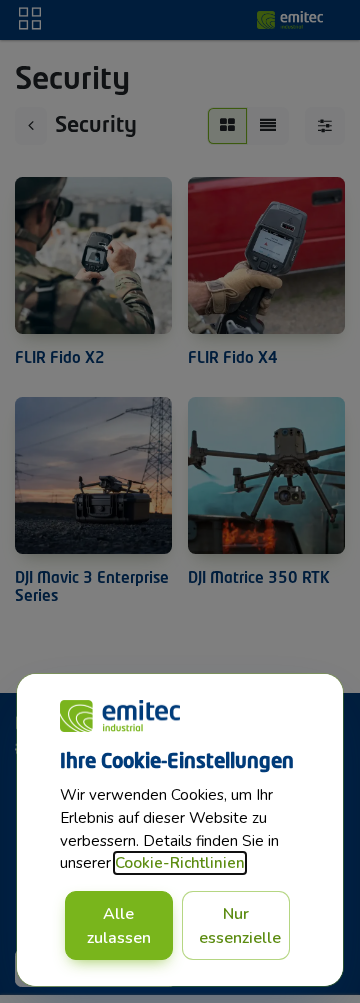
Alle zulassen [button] (119, 926)
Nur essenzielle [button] (240, 926)
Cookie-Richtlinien (180, 863)
